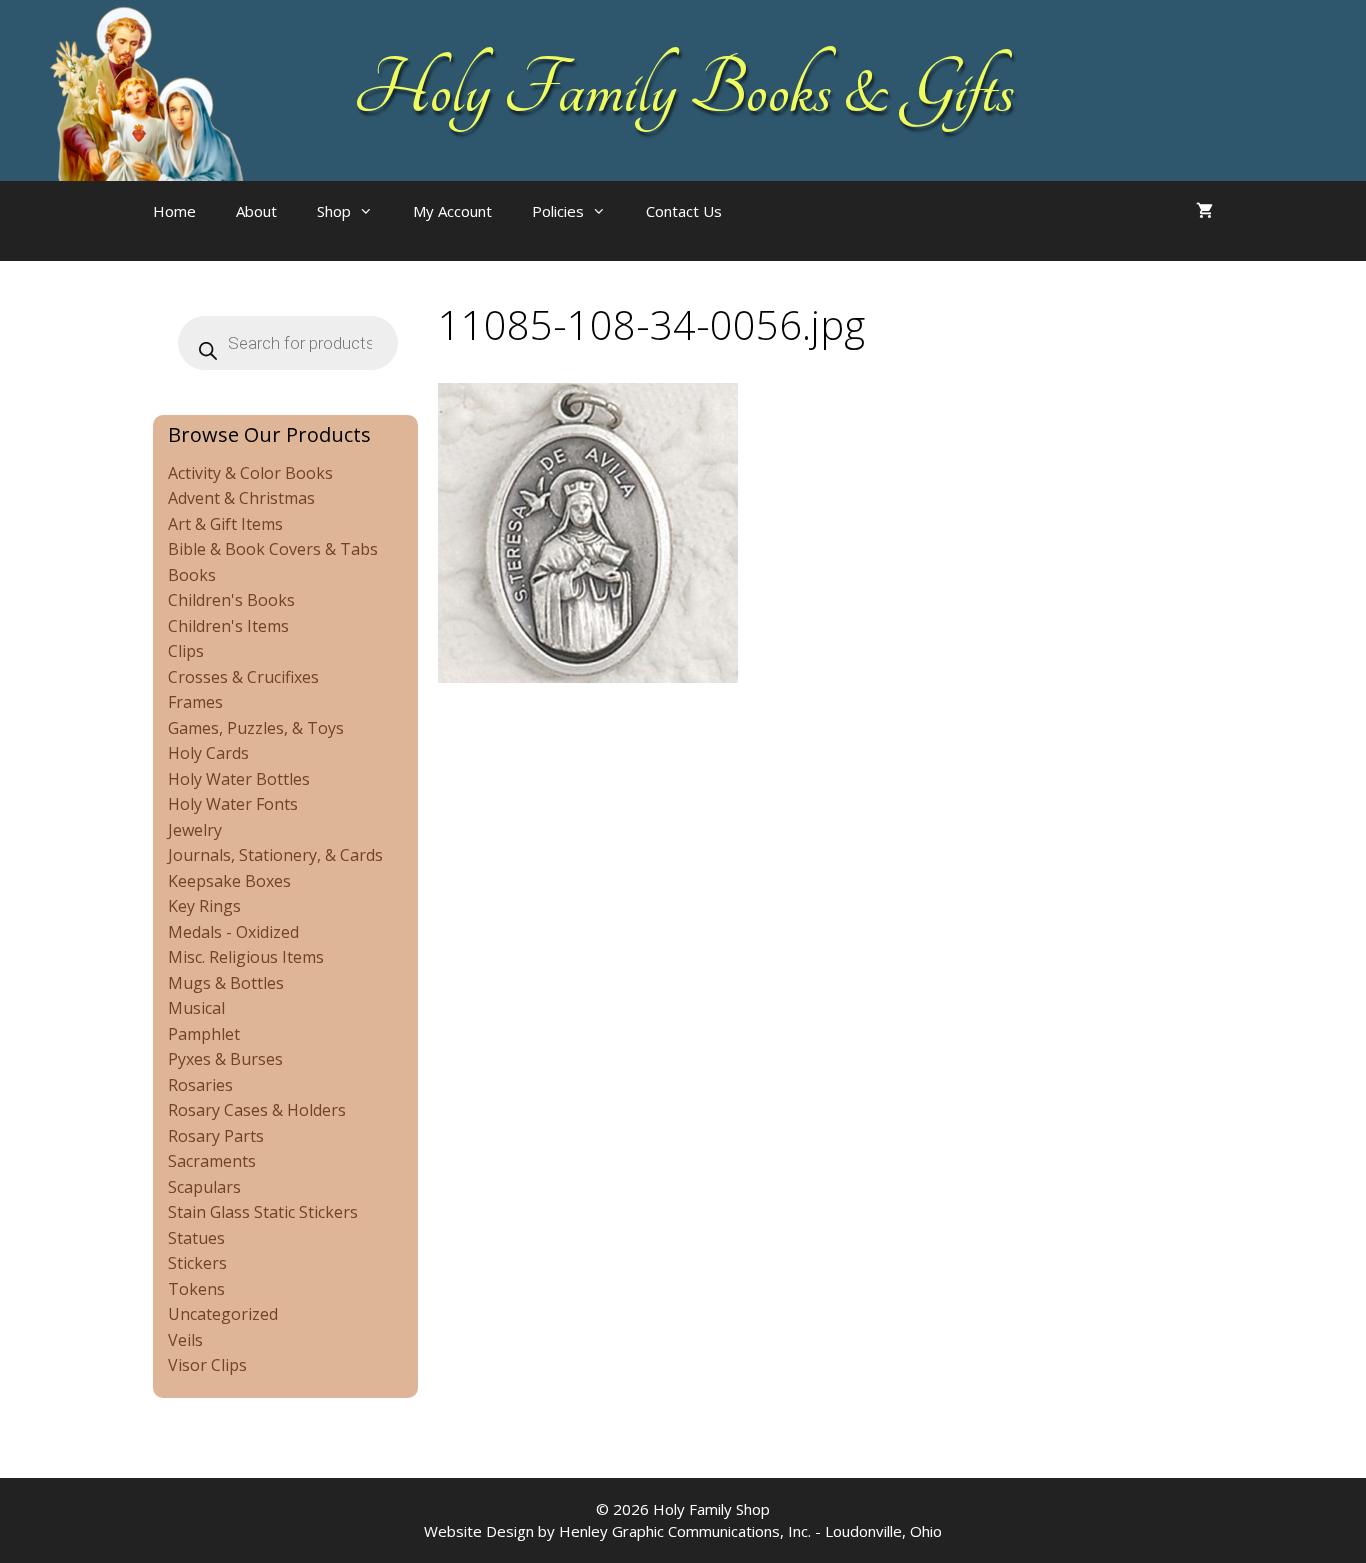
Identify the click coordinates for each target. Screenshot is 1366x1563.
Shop (334, 211)
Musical (196, 1008)
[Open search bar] (782, 231)
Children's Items (228, 626)
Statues (196, 1238)
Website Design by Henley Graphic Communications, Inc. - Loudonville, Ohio (683, 1531)
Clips (186, 651)
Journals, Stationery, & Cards (275, 855)
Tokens (196, 1289)
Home (174, 211)
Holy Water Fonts (233, 804)
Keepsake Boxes (229, 881)
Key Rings (204, 906)
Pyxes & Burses (225, 1059)
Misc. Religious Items (246, 957)
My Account (452, 211)
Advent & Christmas (241, 498)
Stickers (197, 1263)
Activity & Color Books (250, 473)
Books (192, 575)
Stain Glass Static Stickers (263, 1212)
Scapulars (204, 1187)
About (256, 211)
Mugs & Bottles (226, 983)
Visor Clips (207, 1365)
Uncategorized (223, 1314)
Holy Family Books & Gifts (683, 90)
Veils (185, 1340)
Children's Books (231, 600)
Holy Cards (208, 753)
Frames (195, 702)
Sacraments (212, 1161)
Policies (558, 211)
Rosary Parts (216, 1136)
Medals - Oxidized (233, 932)
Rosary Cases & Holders (257, 1110)
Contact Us (684, 211)
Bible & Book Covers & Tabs (273, 549)
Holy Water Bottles (239, 779)
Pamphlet (204, 1034)
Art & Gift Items (225, 524)
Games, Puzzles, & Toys (256, 728)
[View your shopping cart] (1204, 211)
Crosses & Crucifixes (243, 677)
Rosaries (200, 1085)
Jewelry (195, 830)
